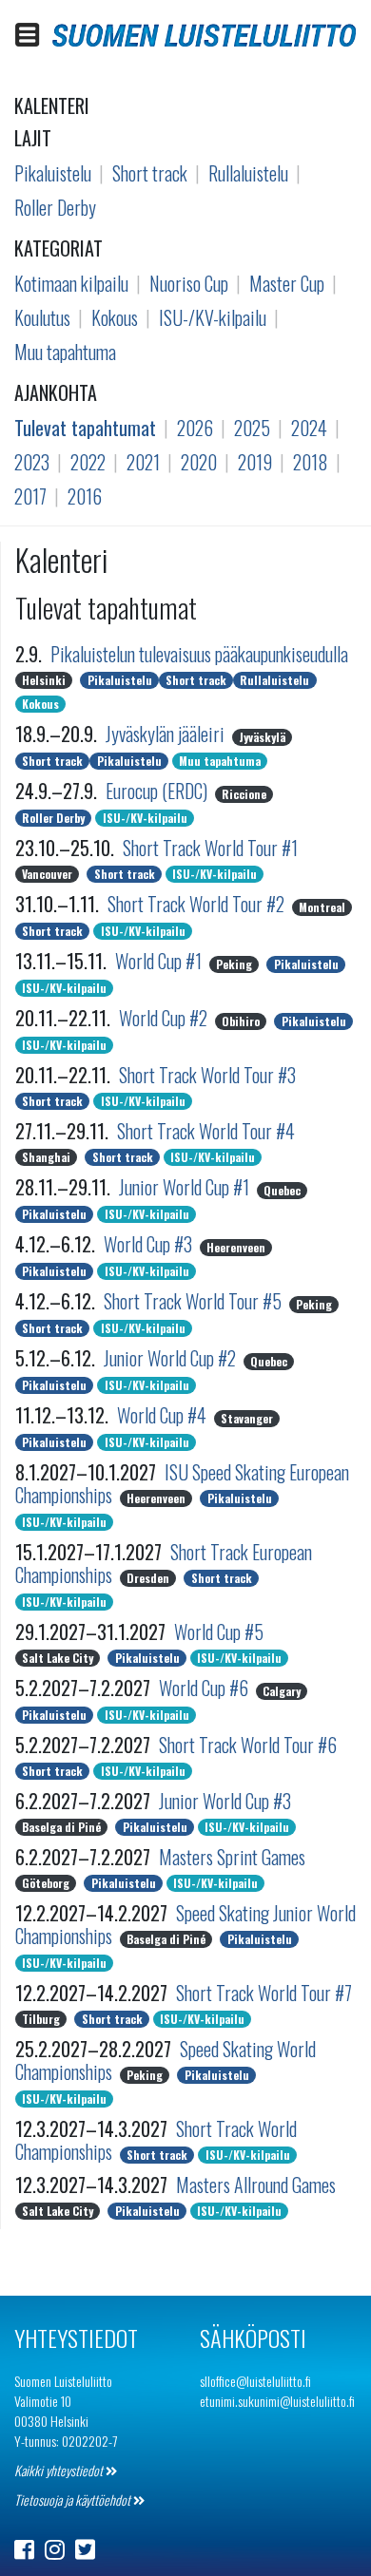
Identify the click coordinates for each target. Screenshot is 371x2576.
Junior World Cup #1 (186, 1187)
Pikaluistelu (53, 173)
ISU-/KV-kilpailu (213, 317)
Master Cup (287, 283)
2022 (88, 462)
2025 (252, 428)
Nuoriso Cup (189, 283)
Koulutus (42, 317)
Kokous (115, 317)
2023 (32, 462)
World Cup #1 (160, 961)
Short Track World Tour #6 (248, 1745)
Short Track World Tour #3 (207, 1075)
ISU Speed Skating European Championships (182, 1483)
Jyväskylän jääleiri (167, 734)
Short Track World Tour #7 (264, 1993)
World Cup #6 (205, 1688)
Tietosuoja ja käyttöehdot (74, 2500)
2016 (85, 496)
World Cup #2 (165, 1018)
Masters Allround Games (256, 2185)
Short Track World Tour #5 (195, 1301)
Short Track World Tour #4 (206, 1131)
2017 (30, 496)
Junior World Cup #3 (225, 1801)
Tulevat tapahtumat (85, 428)
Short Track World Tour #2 (198, 904)
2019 (255, 462)
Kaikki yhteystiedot (60, 2470)
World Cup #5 (219, 1631)
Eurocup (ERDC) (158, 791)
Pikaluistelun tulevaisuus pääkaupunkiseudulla (199, 654)
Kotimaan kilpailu (71, 283)
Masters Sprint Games (232, 1857)
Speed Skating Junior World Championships (185, 1924)
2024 (309, 428)
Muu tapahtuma (65, 352)
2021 (143, 462)
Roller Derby (55, 207)
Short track (150, 173)
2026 (195, 428)
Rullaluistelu (248, 173)
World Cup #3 (150, 1244)
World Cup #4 (164, 1415)
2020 (199, 462)
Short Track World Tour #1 (210, 848)
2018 (311, 462)
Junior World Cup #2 (172, 1358)
